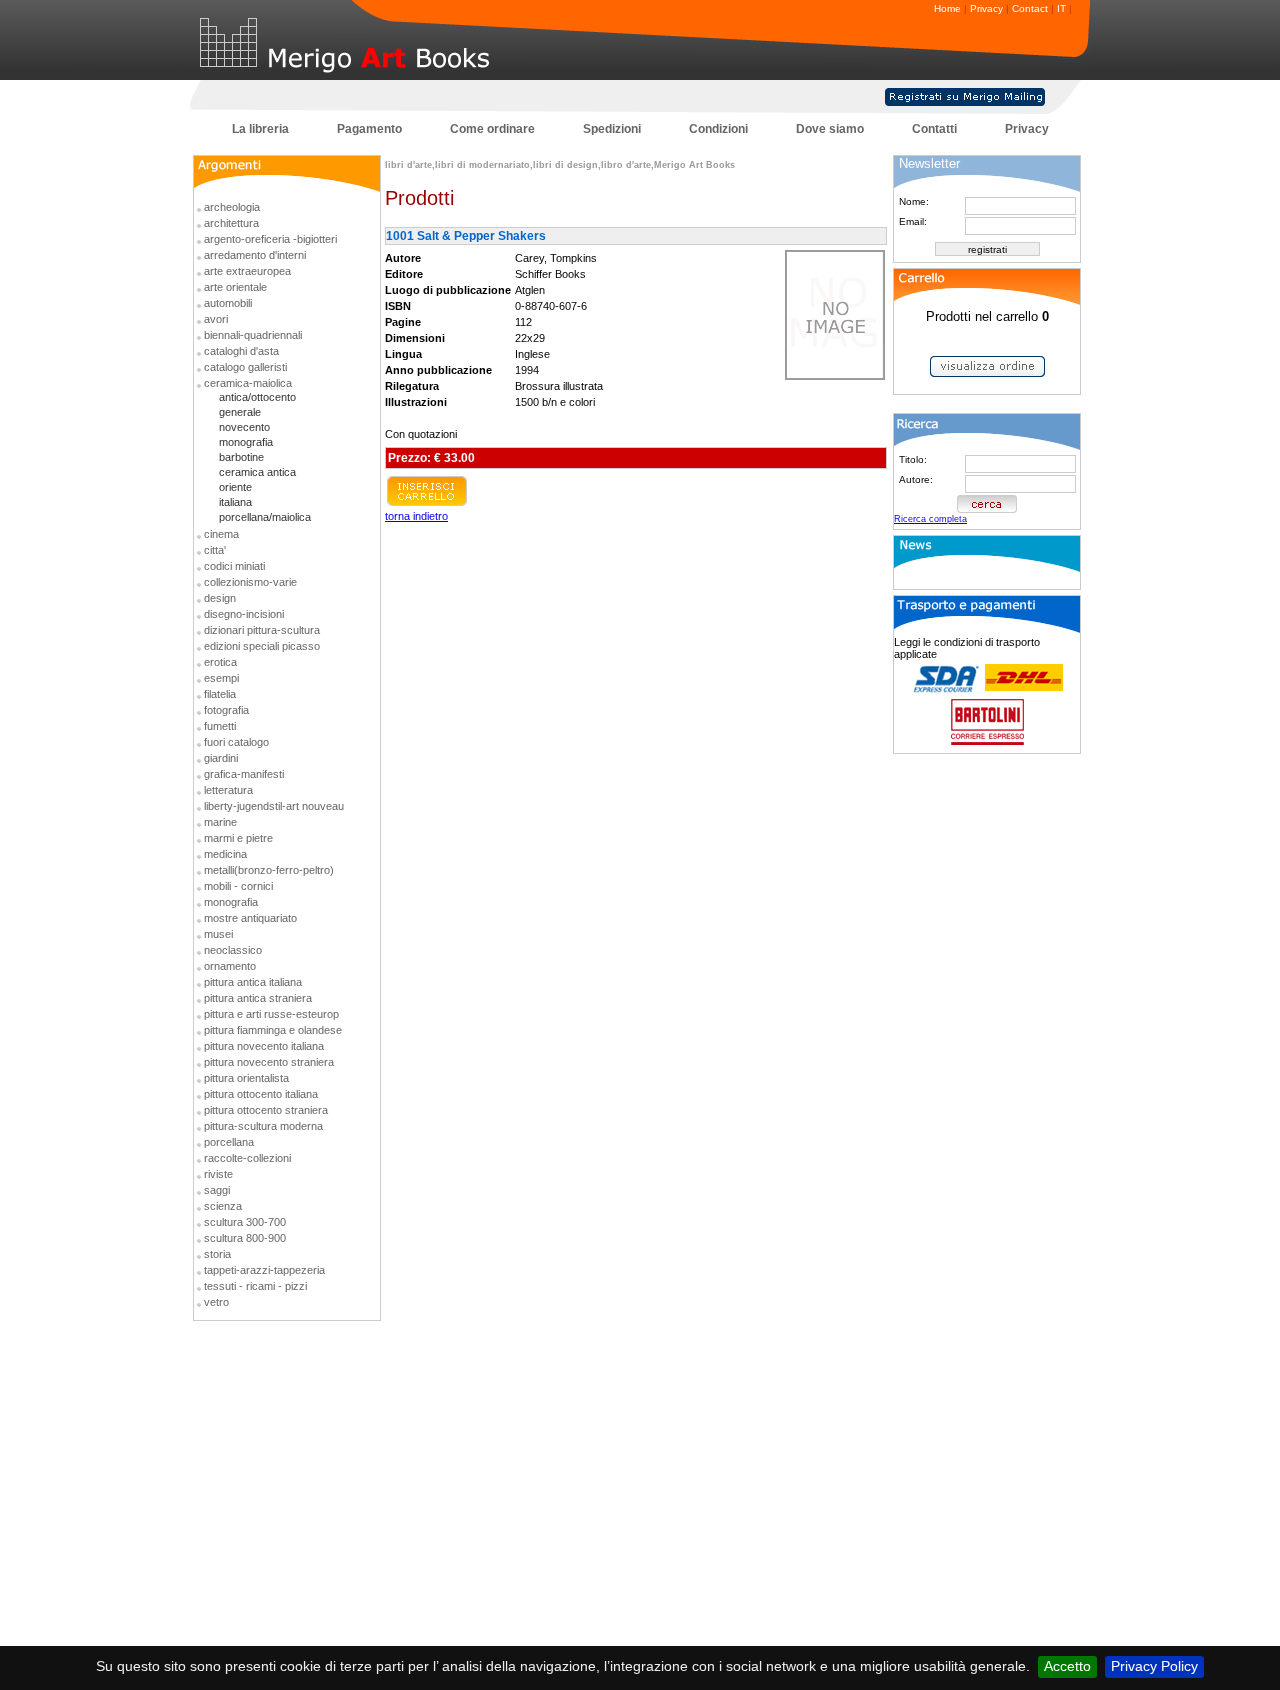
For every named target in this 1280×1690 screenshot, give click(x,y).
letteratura (228, 790)
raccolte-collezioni (247, 1158)
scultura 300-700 (245, 1222)
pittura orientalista (246, 1078)
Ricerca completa (930, 519)
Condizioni (718, 129)
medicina (225, 854)
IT (1061, 8)
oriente (235, 487)
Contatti (934, 129)
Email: (913, 221)
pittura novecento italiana (264, 1046)
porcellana (229, 1142)
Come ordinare (492, 129)
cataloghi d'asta (241, 351)
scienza (223, 1206)
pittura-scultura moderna (263, 1126)
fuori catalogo (236, 742)
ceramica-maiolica (248, 383)
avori (216, 319)
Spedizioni (612, 129)
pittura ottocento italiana (261, 1094)
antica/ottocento (257, 397)
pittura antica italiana (253, 982)
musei (218, 934)
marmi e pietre (238, 838)
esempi (221, 678)
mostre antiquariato (250, 918)
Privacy (986, 8)
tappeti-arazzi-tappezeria (264, 1270)
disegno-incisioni (244, 614)
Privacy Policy (1154, 1666)
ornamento (230, 966)
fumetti (220, 726)
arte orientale (235, 287)
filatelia (220, 694)
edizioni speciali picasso (262, 646)
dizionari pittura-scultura (262, 630)
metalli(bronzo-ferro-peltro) (269, 870)
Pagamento (369, 129)
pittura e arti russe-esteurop (271, 1014)
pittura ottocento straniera (266, 1110)
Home (947, 8)
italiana (235, 502)
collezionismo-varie (250, 582)
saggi (217, 1190)
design (220, 598)
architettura (231, 223)
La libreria (260, 129)
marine (220, 822)
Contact (1030, 8)
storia (217, 1254)
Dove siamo (830, 129)
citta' (215, 550)
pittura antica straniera (258, 998)
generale (240, 412)
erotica (220, 662)
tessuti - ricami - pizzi (255, 1286)
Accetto (1067, 1666)
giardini (221, 758)
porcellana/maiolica (265, 517)
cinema (221, 534)
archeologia (232, 207)
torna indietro (416, 516)
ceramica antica (257, 472)
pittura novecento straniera (269, 1062)
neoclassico (233, 950)
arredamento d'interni (255, 255)
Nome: (914, 201)
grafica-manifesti (244, 774)
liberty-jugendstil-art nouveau (274, 806)
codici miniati (234, 566)
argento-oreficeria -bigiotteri (270, 239)
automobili (228, 303)
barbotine (241, 457)
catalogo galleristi (245, 367)
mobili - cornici (238, 886)
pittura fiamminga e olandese (273, 1030)
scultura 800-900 (245, 1238)
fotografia (226, 710)
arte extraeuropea (247, 271)
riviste (218, 1174)
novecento (244, 427)
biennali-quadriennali (253, 335)
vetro (216, 1302)
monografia (246, 442)
